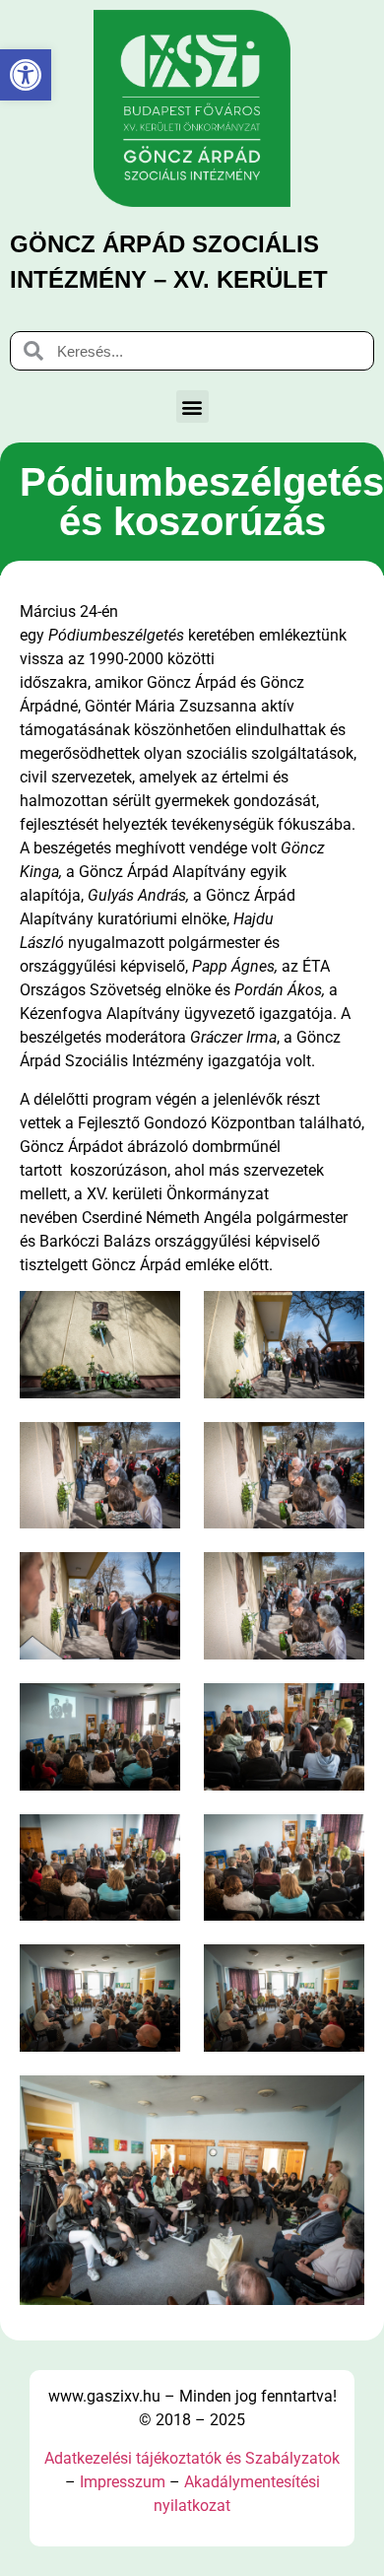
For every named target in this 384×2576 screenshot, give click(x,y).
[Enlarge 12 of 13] (339, 1970)
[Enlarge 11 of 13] (155, 1970)
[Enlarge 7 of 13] (155, 1709)
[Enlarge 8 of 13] (339, 1709)
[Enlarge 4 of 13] (339, 1448)
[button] (192, 407)
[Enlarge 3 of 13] (155, 1448)
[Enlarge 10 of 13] (339, 1840)
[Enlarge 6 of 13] (339, 1578)
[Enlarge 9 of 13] (155, 1840)
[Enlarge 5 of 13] (155, 1578)
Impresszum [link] (123, 2482)
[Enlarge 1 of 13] (155, 1317)
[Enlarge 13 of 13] (339, 2101)
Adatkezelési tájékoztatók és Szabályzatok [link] (192, 2458)
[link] (26, 75)
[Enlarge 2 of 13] (339, 1317)
